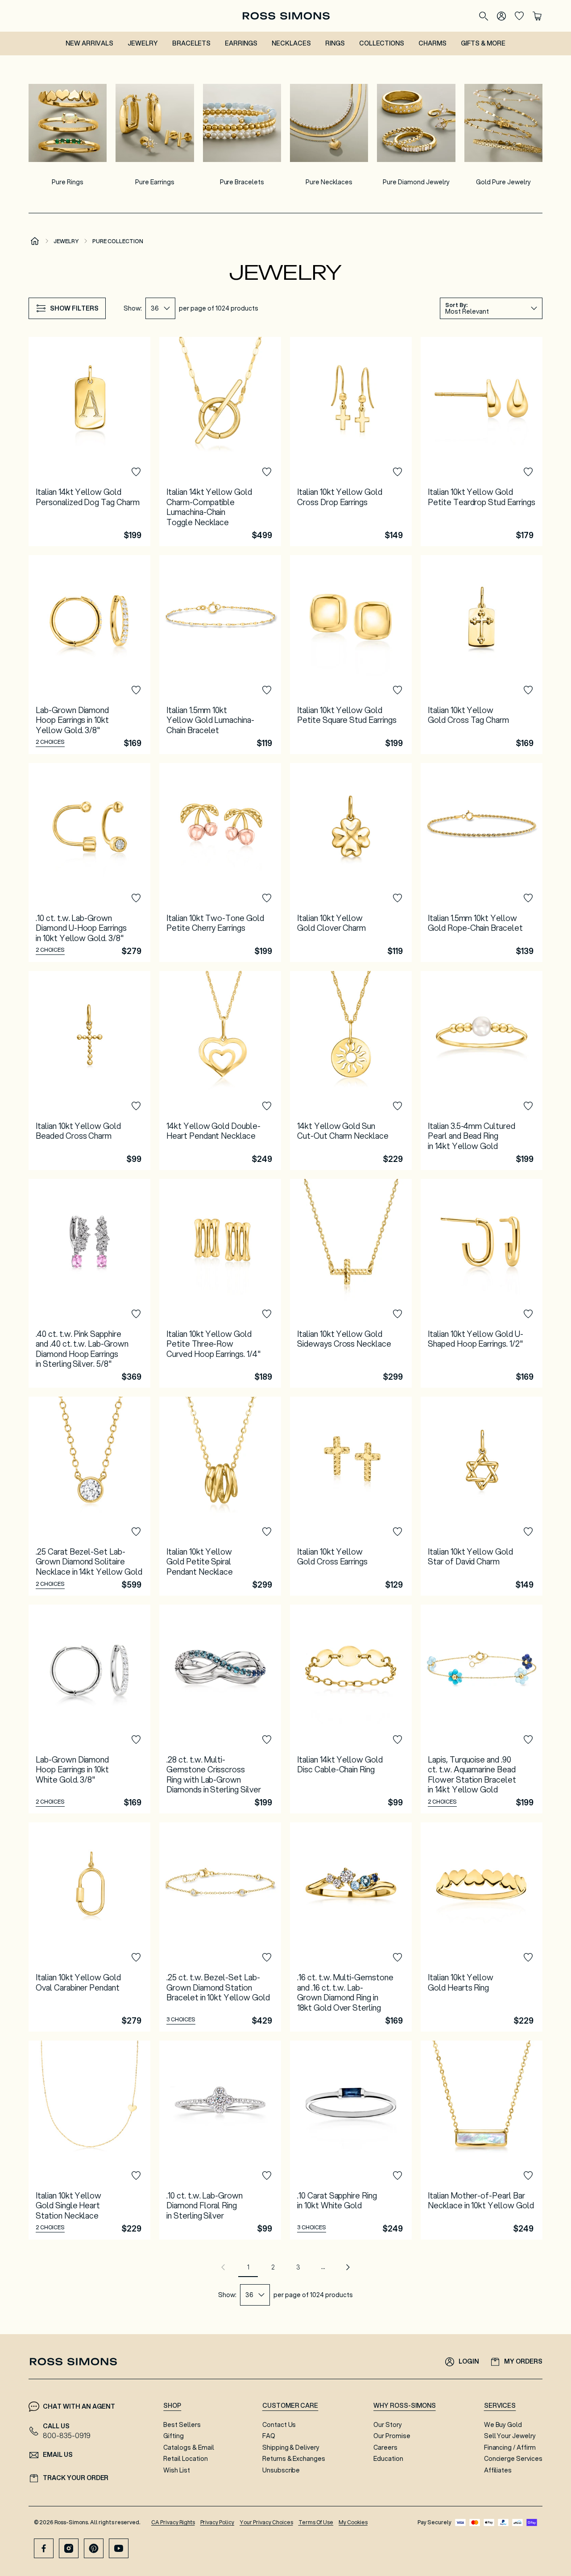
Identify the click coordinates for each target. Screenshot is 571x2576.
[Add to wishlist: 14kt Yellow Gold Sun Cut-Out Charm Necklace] (397, 1106)
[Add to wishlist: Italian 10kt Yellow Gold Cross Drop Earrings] (397, 472)
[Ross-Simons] (286, 16)
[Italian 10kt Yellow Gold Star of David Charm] (482, 1496)
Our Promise (392, 2436)
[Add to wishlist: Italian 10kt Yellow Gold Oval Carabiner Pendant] (136, 1958)
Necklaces (291, 43)
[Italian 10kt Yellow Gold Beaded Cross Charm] (89, 1070)
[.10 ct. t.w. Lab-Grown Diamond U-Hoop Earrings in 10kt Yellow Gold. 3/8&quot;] (89, 863)
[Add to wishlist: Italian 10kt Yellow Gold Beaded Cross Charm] (136, 1106)
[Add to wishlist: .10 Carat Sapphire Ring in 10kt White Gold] (397, 2176)
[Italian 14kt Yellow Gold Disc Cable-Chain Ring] (351, 1709)
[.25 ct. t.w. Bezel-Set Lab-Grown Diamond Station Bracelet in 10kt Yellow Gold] (220, 1927)
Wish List (177, 2470)
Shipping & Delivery (291, 2447)
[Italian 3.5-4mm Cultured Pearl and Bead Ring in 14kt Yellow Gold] (482, 1070)
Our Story (388, 2425)
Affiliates (498, 2470)
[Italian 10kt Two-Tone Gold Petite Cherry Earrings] (220, 863)
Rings (335, 43)
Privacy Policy (217, 2522)
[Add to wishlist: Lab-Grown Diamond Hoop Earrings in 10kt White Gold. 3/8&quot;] (136, 1740)
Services (500, 2406)
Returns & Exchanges (294, 2459)
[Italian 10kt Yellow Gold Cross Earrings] (351, 1496)
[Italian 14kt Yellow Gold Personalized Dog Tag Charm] (89, 441)
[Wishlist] (519, 16)
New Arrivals (89, 43)
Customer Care (290, 2406)
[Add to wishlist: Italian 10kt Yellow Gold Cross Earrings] (397, 1532)
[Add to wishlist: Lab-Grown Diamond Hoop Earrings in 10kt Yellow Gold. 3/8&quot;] (136, 690)
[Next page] (348, 2267)
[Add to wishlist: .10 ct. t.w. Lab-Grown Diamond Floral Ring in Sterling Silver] (267, 2176)
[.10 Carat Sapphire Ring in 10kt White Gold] (351, 2140)
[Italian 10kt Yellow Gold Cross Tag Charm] (482, 655)
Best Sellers (182, 2425)
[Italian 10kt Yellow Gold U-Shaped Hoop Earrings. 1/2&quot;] (482, 1283)
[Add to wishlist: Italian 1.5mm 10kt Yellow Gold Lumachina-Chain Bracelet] (267, 690)
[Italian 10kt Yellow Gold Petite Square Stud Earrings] (351, 655)
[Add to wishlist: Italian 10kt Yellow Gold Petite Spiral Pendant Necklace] (267, 1532)
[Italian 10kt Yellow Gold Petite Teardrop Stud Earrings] (482, 441)
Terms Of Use (316, 2522)
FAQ (269, 2436)
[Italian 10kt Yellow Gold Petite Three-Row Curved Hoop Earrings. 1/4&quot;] (220, 1283)
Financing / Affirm (510, 2447)
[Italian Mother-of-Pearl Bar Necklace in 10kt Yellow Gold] (482, 2140)
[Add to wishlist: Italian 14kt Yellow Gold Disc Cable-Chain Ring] (397, 1740)
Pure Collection (118, 241)
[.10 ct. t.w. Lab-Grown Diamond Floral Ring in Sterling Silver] (220, 2140)
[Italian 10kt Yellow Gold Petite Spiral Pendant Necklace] (220, 1496)
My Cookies (353, 2522)
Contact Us (279, 2425)
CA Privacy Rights (173, 2522)
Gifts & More (483, 43)
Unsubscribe (281, 2470)
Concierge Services (513, 2459)
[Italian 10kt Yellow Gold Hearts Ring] (482, 1927)
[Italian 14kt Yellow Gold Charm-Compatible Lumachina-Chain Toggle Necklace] (220, 441)
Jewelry (143, 43)
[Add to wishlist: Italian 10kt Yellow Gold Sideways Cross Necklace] (397, 1314)
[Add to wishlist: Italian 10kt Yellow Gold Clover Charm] (397, 898)
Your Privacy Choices (266, 2522)
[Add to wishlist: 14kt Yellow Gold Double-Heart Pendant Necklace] (267, 1106)
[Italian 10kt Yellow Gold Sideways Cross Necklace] (351, 1283)
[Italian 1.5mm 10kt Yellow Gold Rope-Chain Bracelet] (482, 863)
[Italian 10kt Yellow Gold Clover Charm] (351, 863)
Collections (382, 43)
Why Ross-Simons (404, 2406)
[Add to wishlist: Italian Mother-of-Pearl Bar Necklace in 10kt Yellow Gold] (528, 2176)
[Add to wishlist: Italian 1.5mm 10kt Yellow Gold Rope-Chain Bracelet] (528, 898)
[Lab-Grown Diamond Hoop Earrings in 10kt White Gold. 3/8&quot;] (89, 1709)
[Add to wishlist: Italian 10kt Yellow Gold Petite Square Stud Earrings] (397, 690)
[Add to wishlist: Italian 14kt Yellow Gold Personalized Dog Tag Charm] (136, 472)
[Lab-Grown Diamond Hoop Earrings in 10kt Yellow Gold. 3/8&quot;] (89, 655)
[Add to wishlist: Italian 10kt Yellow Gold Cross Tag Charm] (528, 690)
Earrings (241, 43)
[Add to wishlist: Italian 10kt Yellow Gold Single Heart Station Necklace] (136, 2176)
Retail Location (185, 2459)
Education (388, 2459)
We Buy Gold (503, 2425)
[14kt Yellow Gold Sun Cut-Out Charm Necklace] (351, 1070)
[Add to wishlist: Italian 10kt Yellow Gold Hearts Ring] (528, 1958)
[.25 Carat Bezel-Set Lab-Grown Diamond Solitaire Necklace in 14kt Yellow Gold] (89, 1496)
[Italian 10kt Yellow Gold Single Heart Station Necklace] (89, 2140)
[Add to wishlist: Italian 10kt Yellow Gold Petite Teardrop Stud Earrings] (528, 472)
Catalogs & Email (188, 2447)
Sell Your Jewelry (510, 2436)
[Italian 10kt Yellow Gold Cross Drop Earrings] (351, 441)
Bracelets (192, 43)
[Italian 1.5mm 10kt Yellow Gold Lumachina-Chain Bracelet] (220, 655)
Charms (432, 43)
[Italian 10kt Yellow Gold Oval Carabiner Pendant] (89, 1927)
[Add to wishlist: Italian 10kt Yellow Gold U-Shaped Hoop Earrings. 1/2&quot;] (528, 1314)
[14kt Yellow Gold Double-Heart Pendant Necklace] (220, 1070)
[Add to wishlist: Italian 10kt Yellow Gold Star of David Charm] (528, 1532)
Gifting (174, 2436)
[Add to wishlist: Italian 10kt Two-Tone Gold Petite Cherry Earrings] (267, 898)
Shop (172, 2406)
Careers (385, 2447)
